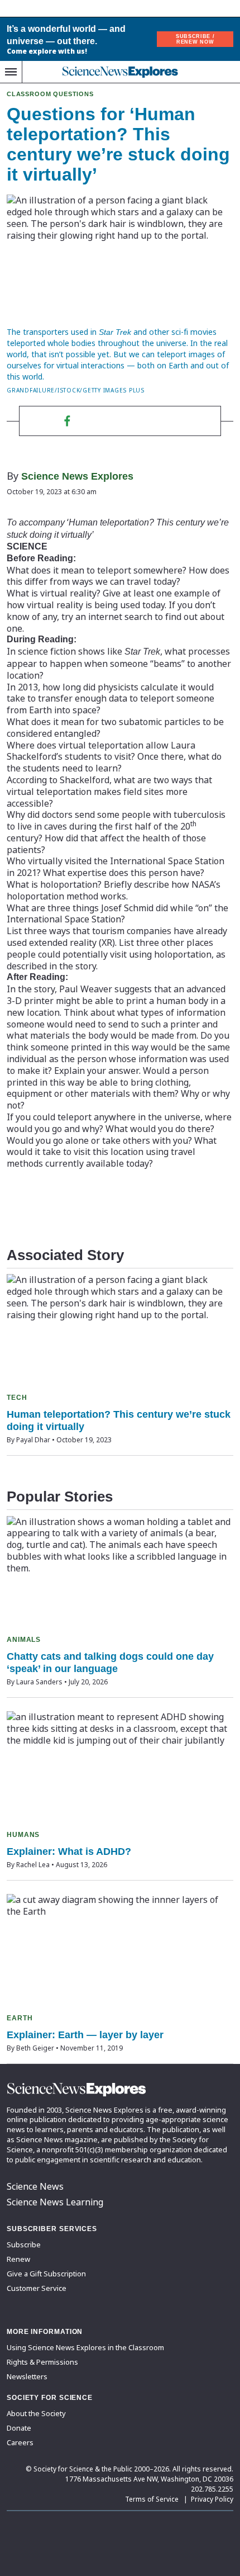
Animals (24, 1640)
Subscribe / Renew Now (195, 39)
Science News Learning (55, 2202)
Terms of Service (152, 2499)
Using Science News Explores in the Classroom (85, 2347)
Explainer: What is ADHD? (69, 1851)
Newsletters (27, 2376)
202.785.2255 (212, 2489)
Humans (23, 1835)
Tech (17, 1398)
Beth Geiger (35, 2048)
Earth (20, 2018)
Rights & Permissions (42, 2362)
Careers (20, 2442)
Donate (19, 2428)
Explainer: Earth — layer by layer (85, 2035)
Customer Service (37, 2288)
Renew (18, 2259)
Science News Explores (77, 476)
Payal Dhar (33, 1440)
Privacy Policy (212, 2499)
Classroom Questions (50, 94)
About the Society (36, 2413)
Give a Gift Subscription (46, 2274)
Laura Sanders (39, 1682)
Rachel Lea (33, 1865)
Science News (35, 2186)
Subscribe (24, 2244)
